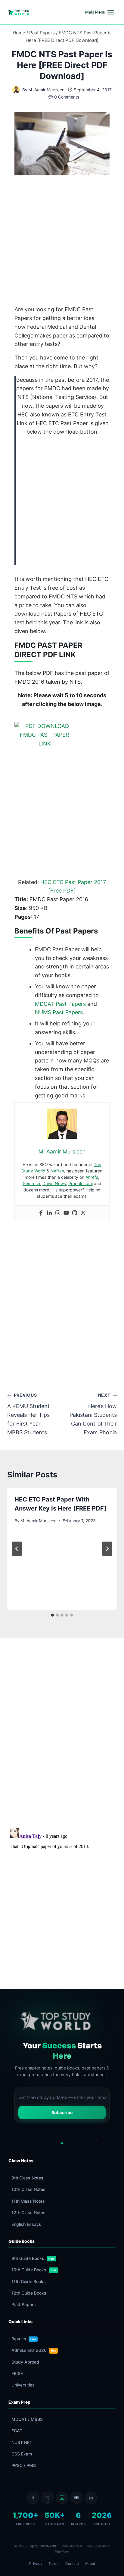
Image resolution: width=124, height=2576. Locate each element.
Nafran (57, 1171)
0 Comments (67, 97)
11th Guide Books (29, 2281)
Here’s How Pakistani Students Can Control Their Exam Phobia (93, 1414)
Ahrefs (92, 1177)
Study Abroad (25, 2362)
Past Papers (24, 2304)
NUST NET (22, 2442)
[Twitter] (83, 1213)
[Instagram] (58, 1213)
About (90, 2563)
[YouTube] (76, 2498)
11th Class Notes (28, 2201)
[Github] (75, 1213)
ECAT (17, 2431)
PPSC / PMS (24, 2465)
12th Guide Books (29, 2293)
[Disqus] (62, 1736)
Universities (23, 2385)
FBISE (17, 2373)
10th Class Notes (28, 2189)
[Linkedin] (49, 1213)
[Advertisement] (62, 242)
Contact (72, 2563)
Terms (54, 2563)
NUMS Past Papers (59, 1012)
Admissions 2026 (34, 2350)
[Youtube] (66, 1213)
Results (24, 2339)
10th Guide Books (34, 2270)
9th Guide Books (33, 2258)
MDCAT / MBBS (27, 2419)
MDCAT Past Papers (60, 1004)
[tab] (52, 1615)
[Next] (107, 1549)
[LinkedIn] (91, 2498)
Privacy (36, 2563)
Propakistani (81, 1183)
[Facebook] (41, 1213)
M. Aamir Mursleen (46, 90)
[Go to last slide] (17, 1549)
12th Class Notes (28, 2212)
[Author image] (16, 90)
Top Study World (42, 2546)
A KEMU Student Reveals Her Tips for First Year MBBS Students (28, 1414)
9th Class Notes (27, 2178)
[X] (48, 2498)
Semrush (31, 1183)
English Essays (26, 2224)
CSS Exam (22, 2454)
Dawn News (54, 1183)
